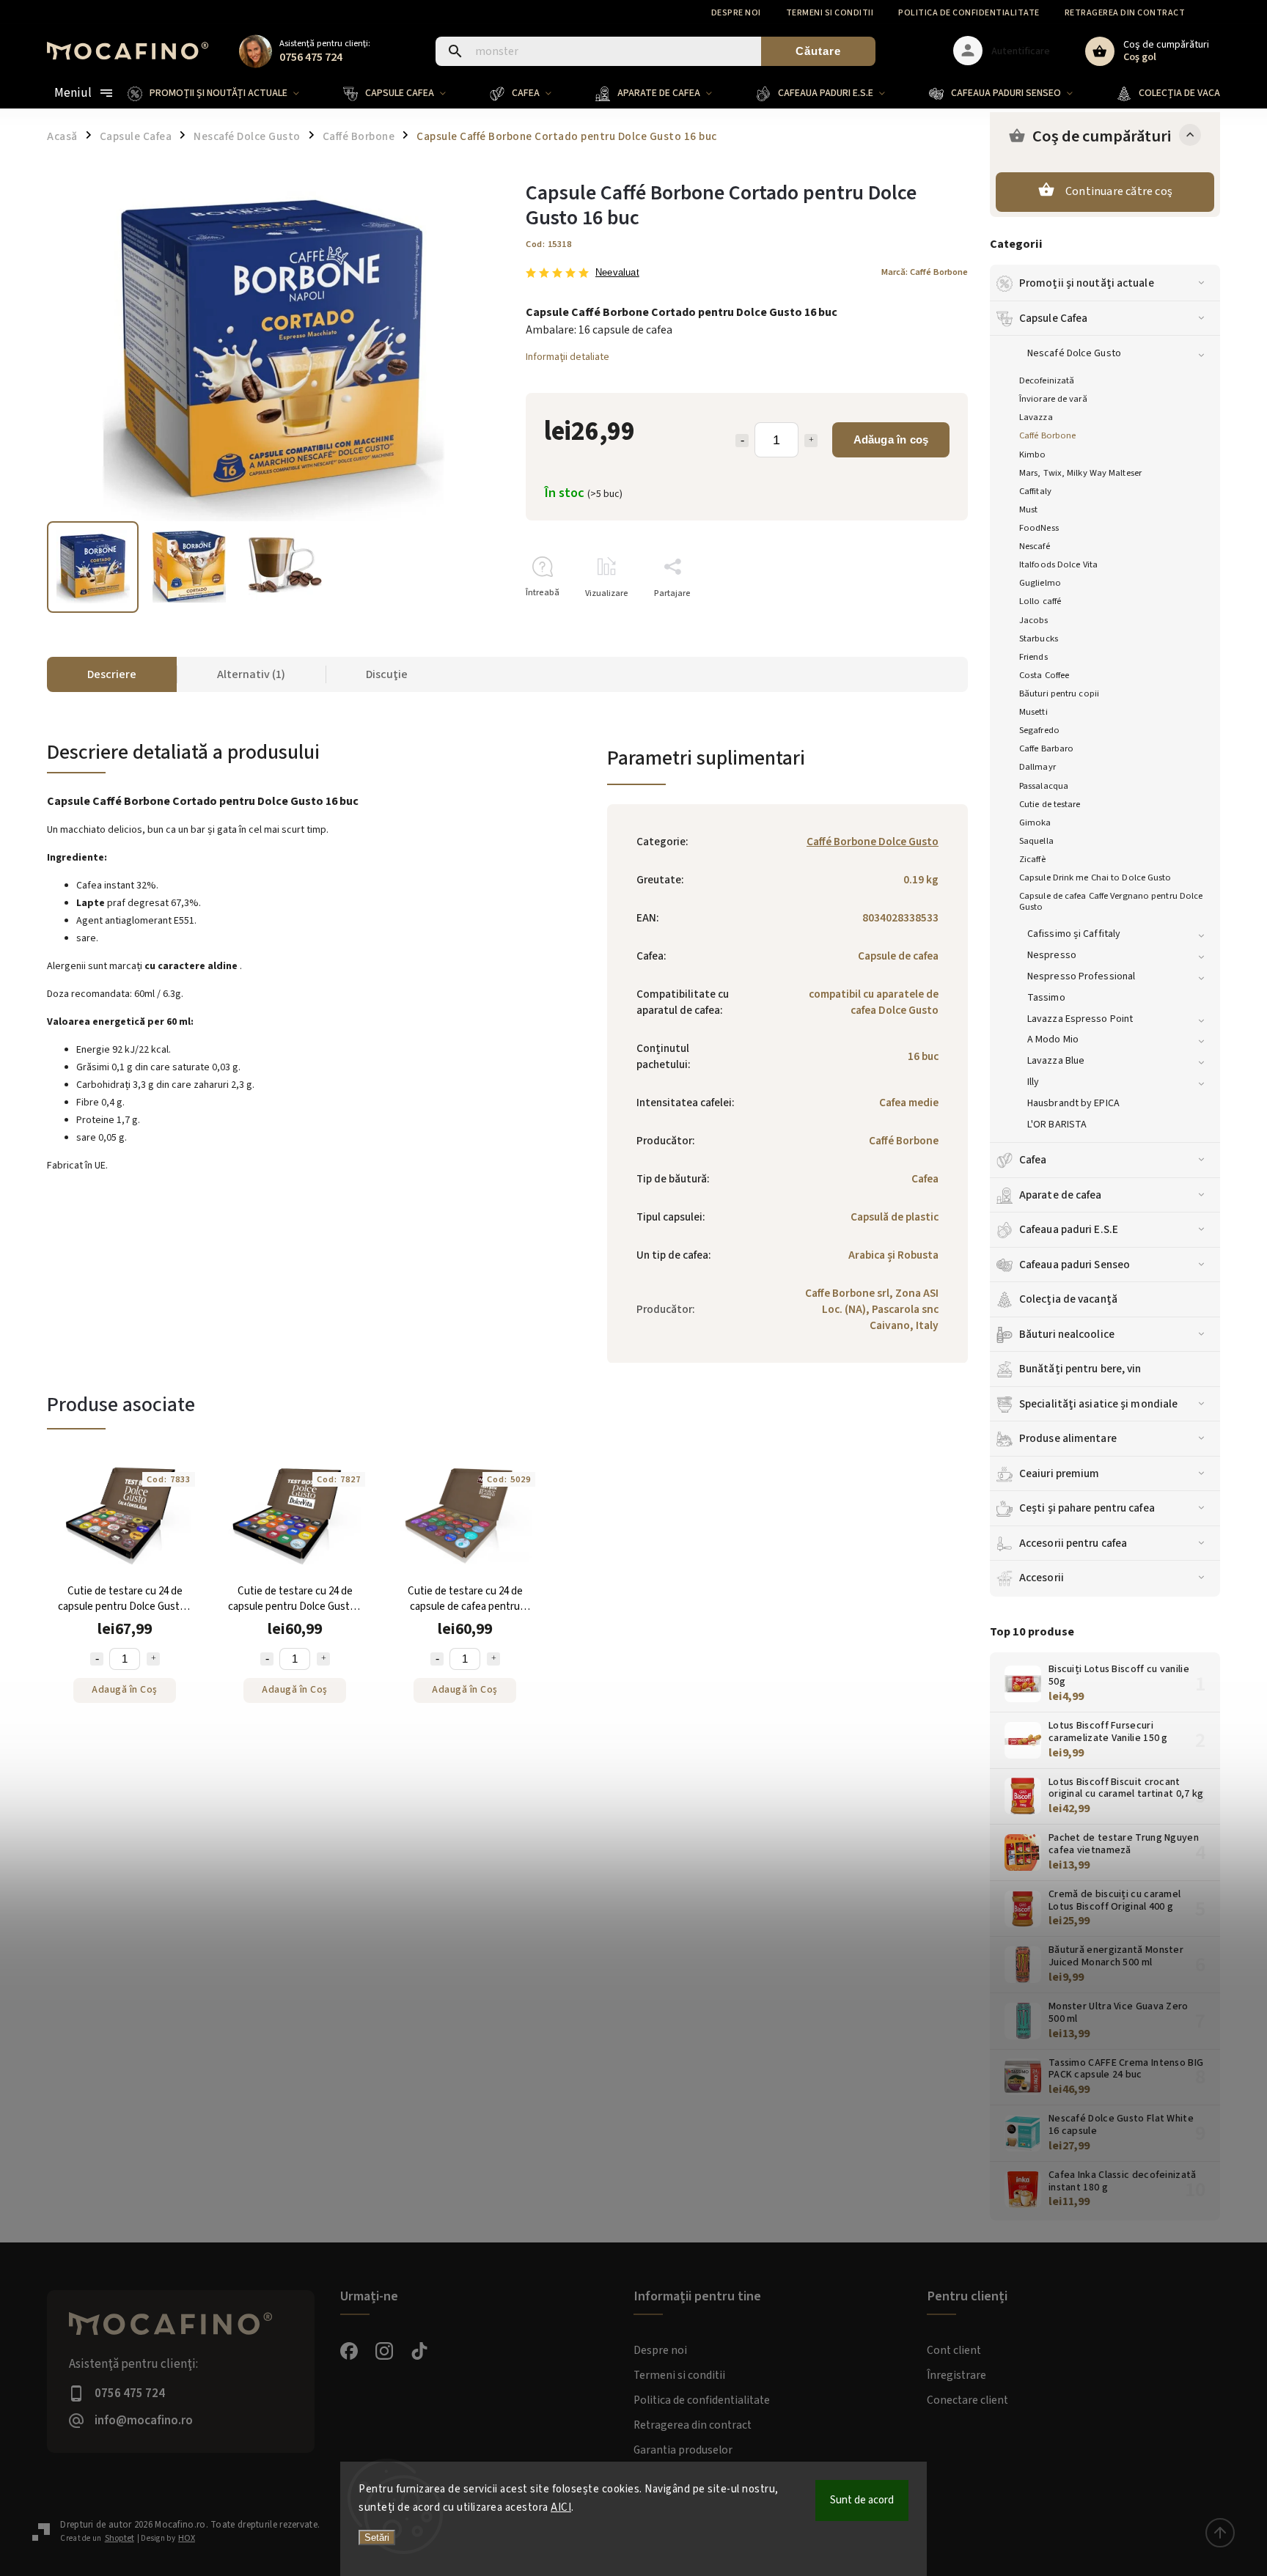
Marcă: (925, 272)
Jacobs (1034, 620)
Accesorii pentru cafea (1073, 1543)
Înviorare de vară (1053, 399)
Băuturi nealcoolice (1067, 1334)
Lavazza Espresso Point (1080, 1019)
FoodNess (1039, 528)
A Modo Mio (1053, 1039)
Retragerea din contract (1125, 13)
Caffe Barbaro (1046, 748)
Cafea (1033, 1160)
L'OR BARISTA (1057, 1125)
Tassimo (1046, 998)
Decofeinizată (1047, 380)
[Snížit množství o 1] (97, 1659)
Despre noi (736, 13)
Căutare (818, 51)
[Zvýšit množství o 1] (153, 1659)
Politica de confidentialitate (969, 13)
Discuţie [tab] (387, 674)
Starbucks (1039, 639)
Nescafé (1035, 546)
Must (1028, 509)
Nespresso (1052, 955)
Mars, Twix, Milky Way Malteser (1080, 473)
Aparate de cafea (1061, 1195)
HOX (187, 2538)
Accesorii (1042, 1578)
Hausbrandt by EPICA (1073, 1103)
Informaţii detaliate (568, 357)
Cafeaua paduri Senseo (1075, 1265)
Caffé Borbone (1047, 435)
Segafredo (1039, 730)
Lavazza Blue (1056, 1061)
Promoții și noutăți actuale (1087, 283)
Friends (1033, 657)
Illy (1033, 1082)
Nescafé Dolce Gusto (1074, 353)
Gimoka (1035, 823)
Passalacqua (1044, 786)
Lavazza (1036, 417)
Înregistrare (956, 2375)
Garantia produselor (683, 2450)
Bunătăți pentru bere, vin (1080, 1369)
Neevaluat (617, 273)
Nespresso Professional (1081, 976)
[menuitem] (224, 93)
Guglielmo (1040, 583)
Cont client (954, 2350)
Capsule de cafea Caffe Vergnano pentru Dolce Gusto (1111, 901)
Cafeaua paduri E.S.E (1069, 1229)
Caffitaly (1035, 491)
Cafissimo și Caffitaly (1074, 934)
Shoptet (120, 2538)
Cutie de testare (1050, 804)
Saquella (1036, 841)
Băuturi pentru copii (1059, 693)
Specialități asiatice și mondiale (1098, 1404)
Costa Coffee (1044, 675)
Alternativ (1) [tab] (251, 674)
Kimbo (1033, 455)
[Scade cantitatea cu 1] (742, 441)
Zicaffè (1032, 859)
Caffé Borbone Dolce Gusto (873, 842)
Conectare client (967, 2400)
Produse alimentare (1068, 1438)
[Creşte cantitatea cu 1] (811, 441)
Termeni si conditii (830, 13)
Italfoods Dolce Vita (1058, 564)
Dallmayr (1038, 767)
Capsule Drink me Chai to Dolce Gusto (1095, 877)
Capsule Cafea (1053, 318)
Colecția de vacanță (1068, 1299)
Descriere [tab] (112, 674)
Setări (377, 2538)
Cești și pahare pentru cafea (1087, 1508)
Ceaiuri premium (1059, 1473)
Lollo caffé (1040, 601)
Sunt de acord (862, 2500)
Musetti (1033, 712)
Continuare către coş (1119, 191)
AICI (561, 2507)
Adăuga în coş (891, 439)
